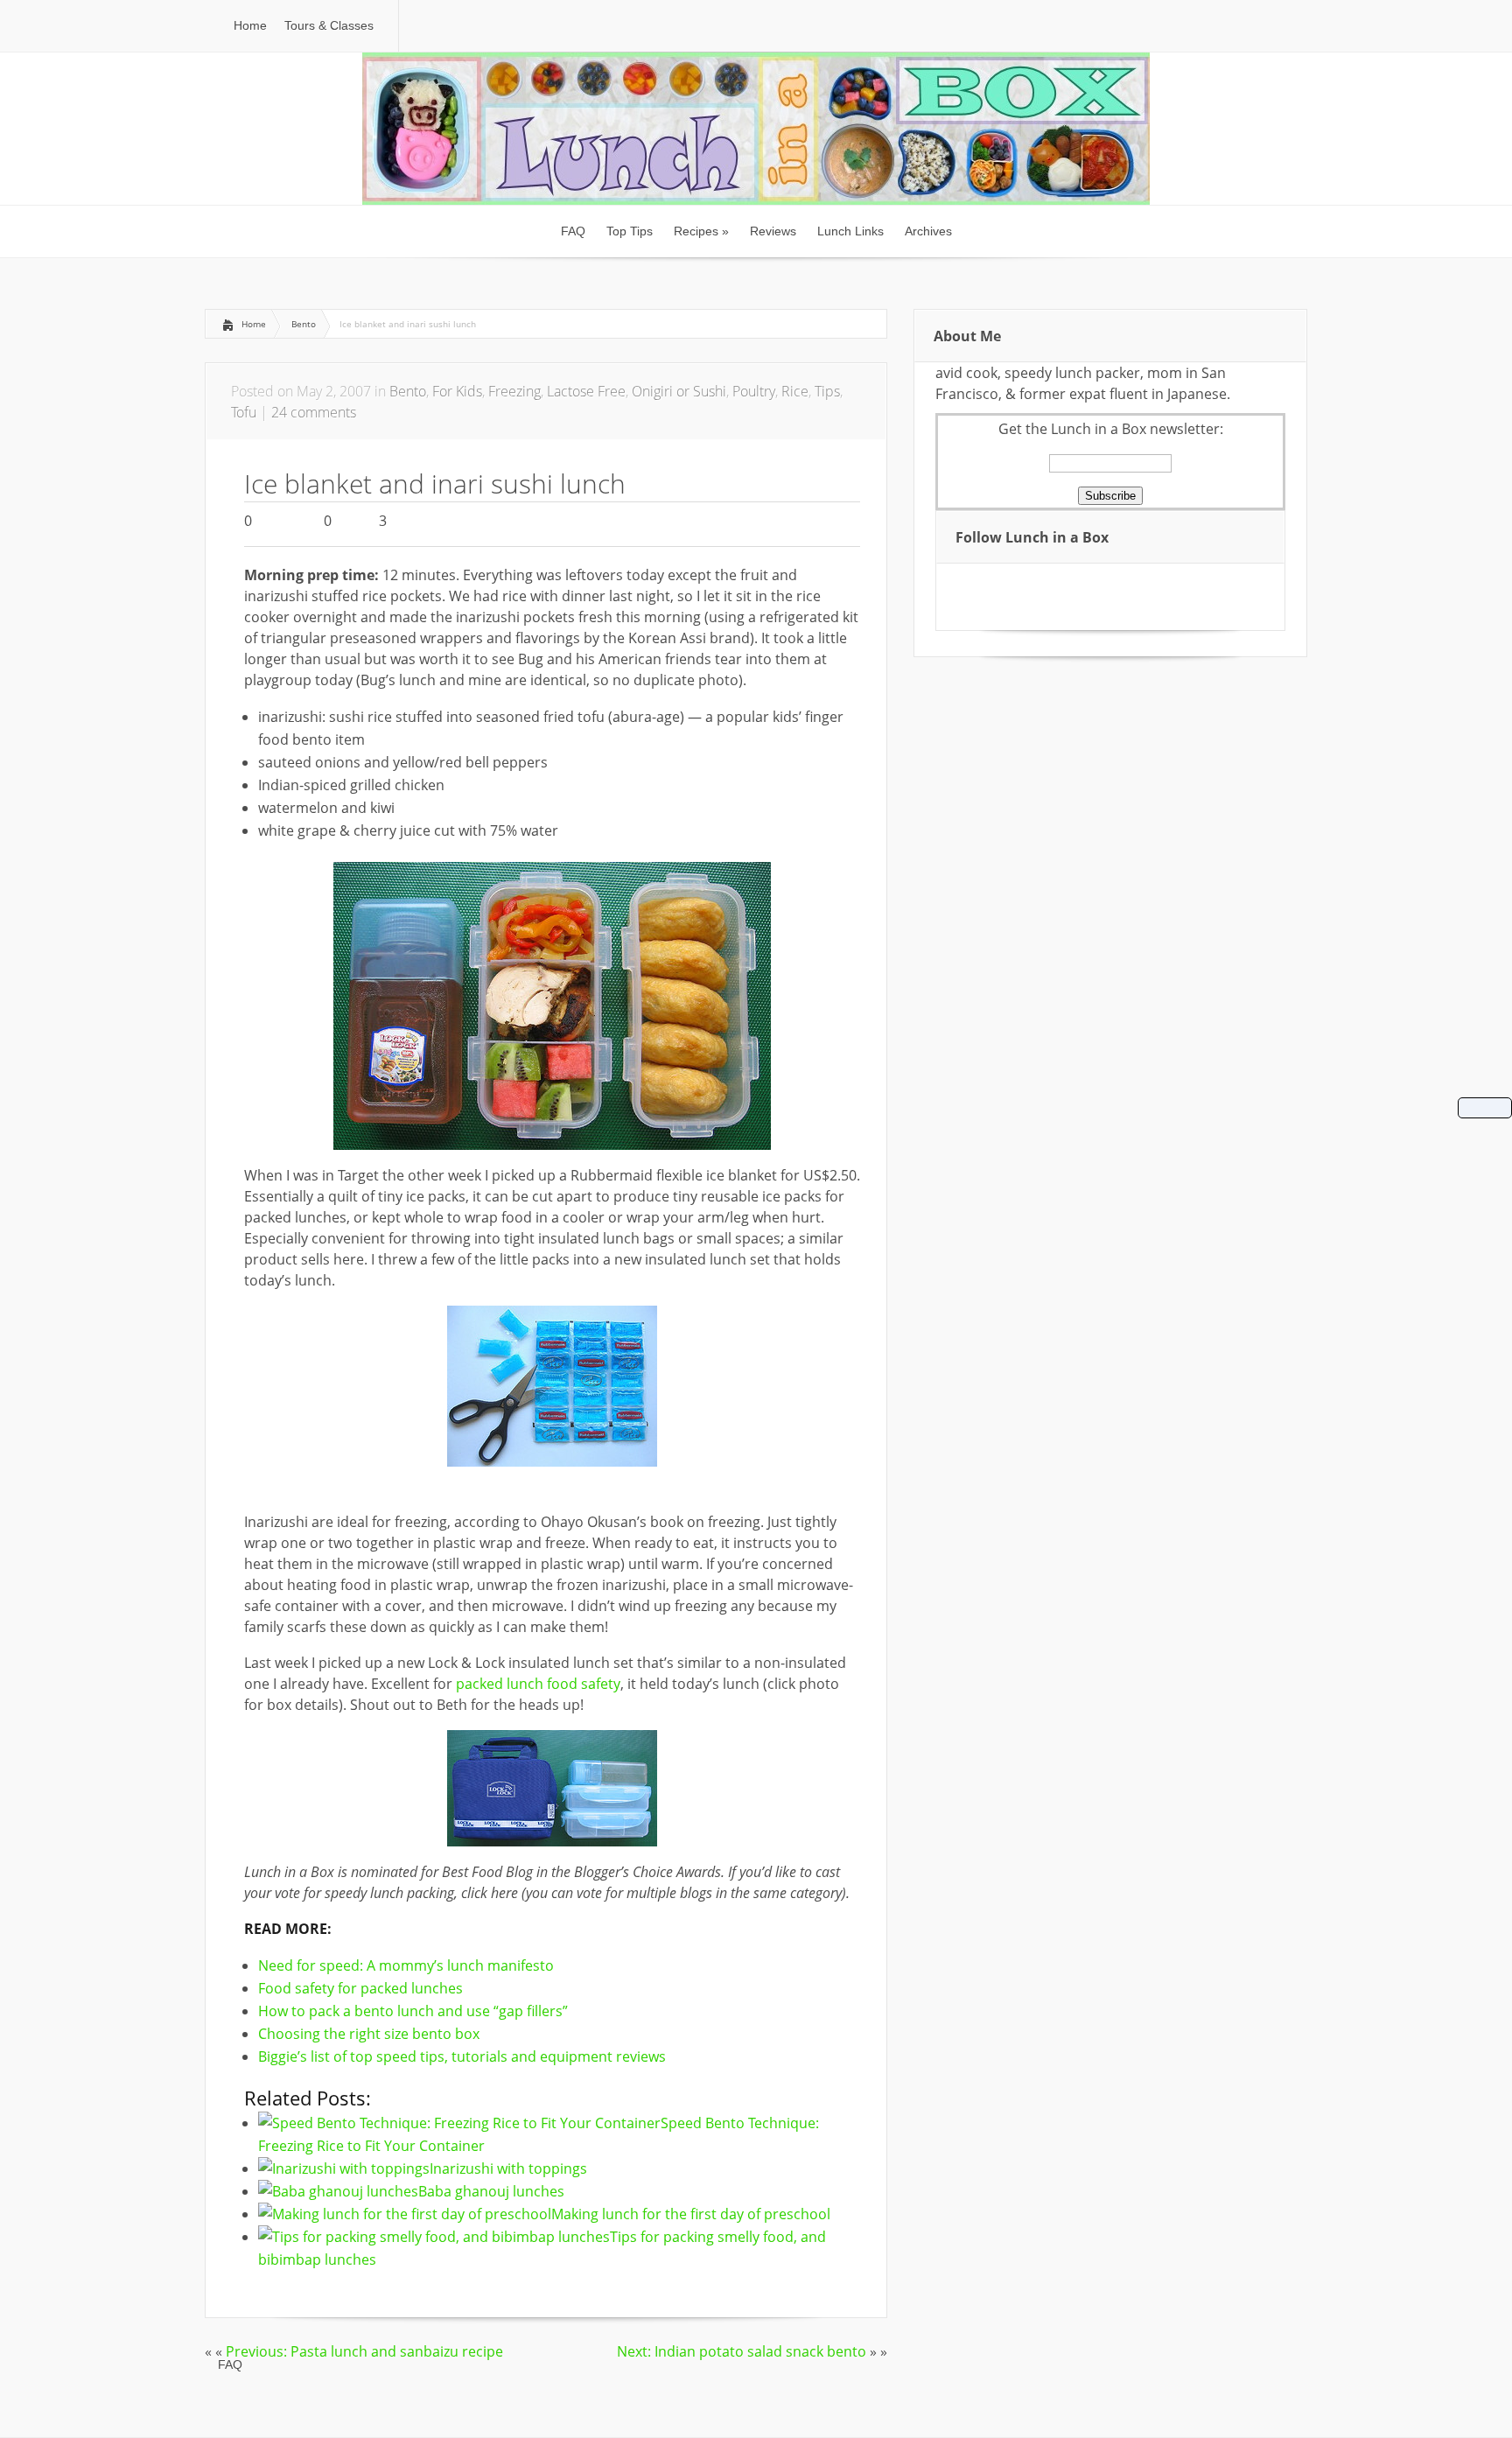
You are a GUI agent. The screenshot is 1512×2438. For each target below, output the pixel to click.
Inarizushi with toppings (508, 2168)
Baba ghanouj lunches (491, 2191)
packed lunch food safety (538, 1684)
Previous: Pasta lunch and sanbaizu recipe (364, 2351)
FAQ (230, 2364)
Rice (795, 391)
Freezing (514, 391)
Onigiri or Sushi (679, 391)
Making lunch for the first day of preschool (691, 2214)
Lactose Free (586, 391)
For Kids (457, 391)
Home (254, 324)
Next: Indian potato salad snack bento (742, 2351)
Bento (304, 324)
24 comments (314, 412)
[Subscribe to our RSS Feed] (978, 585)
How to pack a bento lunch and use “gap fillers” (413, 2011)
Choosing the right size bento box (369, 2034)
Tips (827, 391)
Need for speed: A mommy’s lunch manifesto (406, 1965)
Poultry (754, 391)
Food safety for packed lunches (360, 1988)
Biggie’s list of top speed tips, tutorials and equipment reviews (462, 2056)
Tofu (244, 412)
